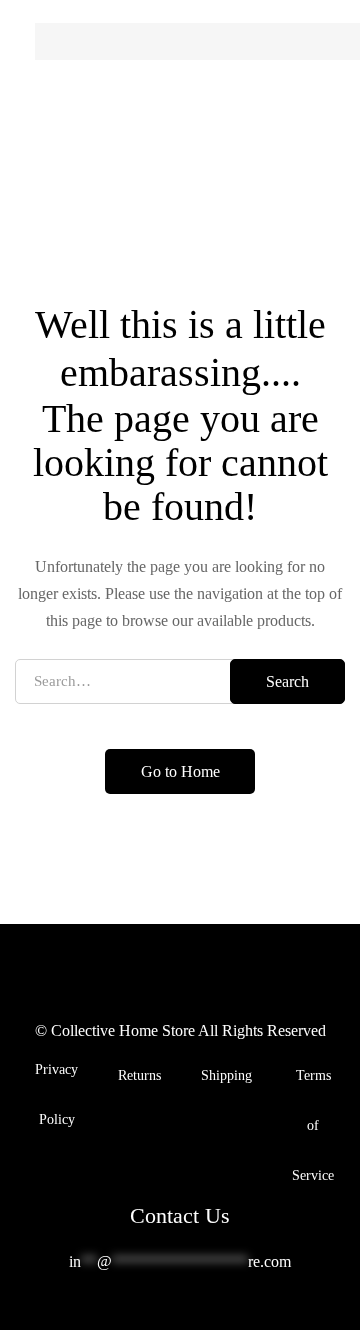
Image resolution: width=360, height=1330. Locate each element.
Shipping (226, 1075)
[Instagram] (196, 1312)
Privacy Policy (56, 1094)
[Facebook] (164, 1312)
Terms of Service (313, 1125)
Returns (139, 1075)
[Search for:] (180, 680)
